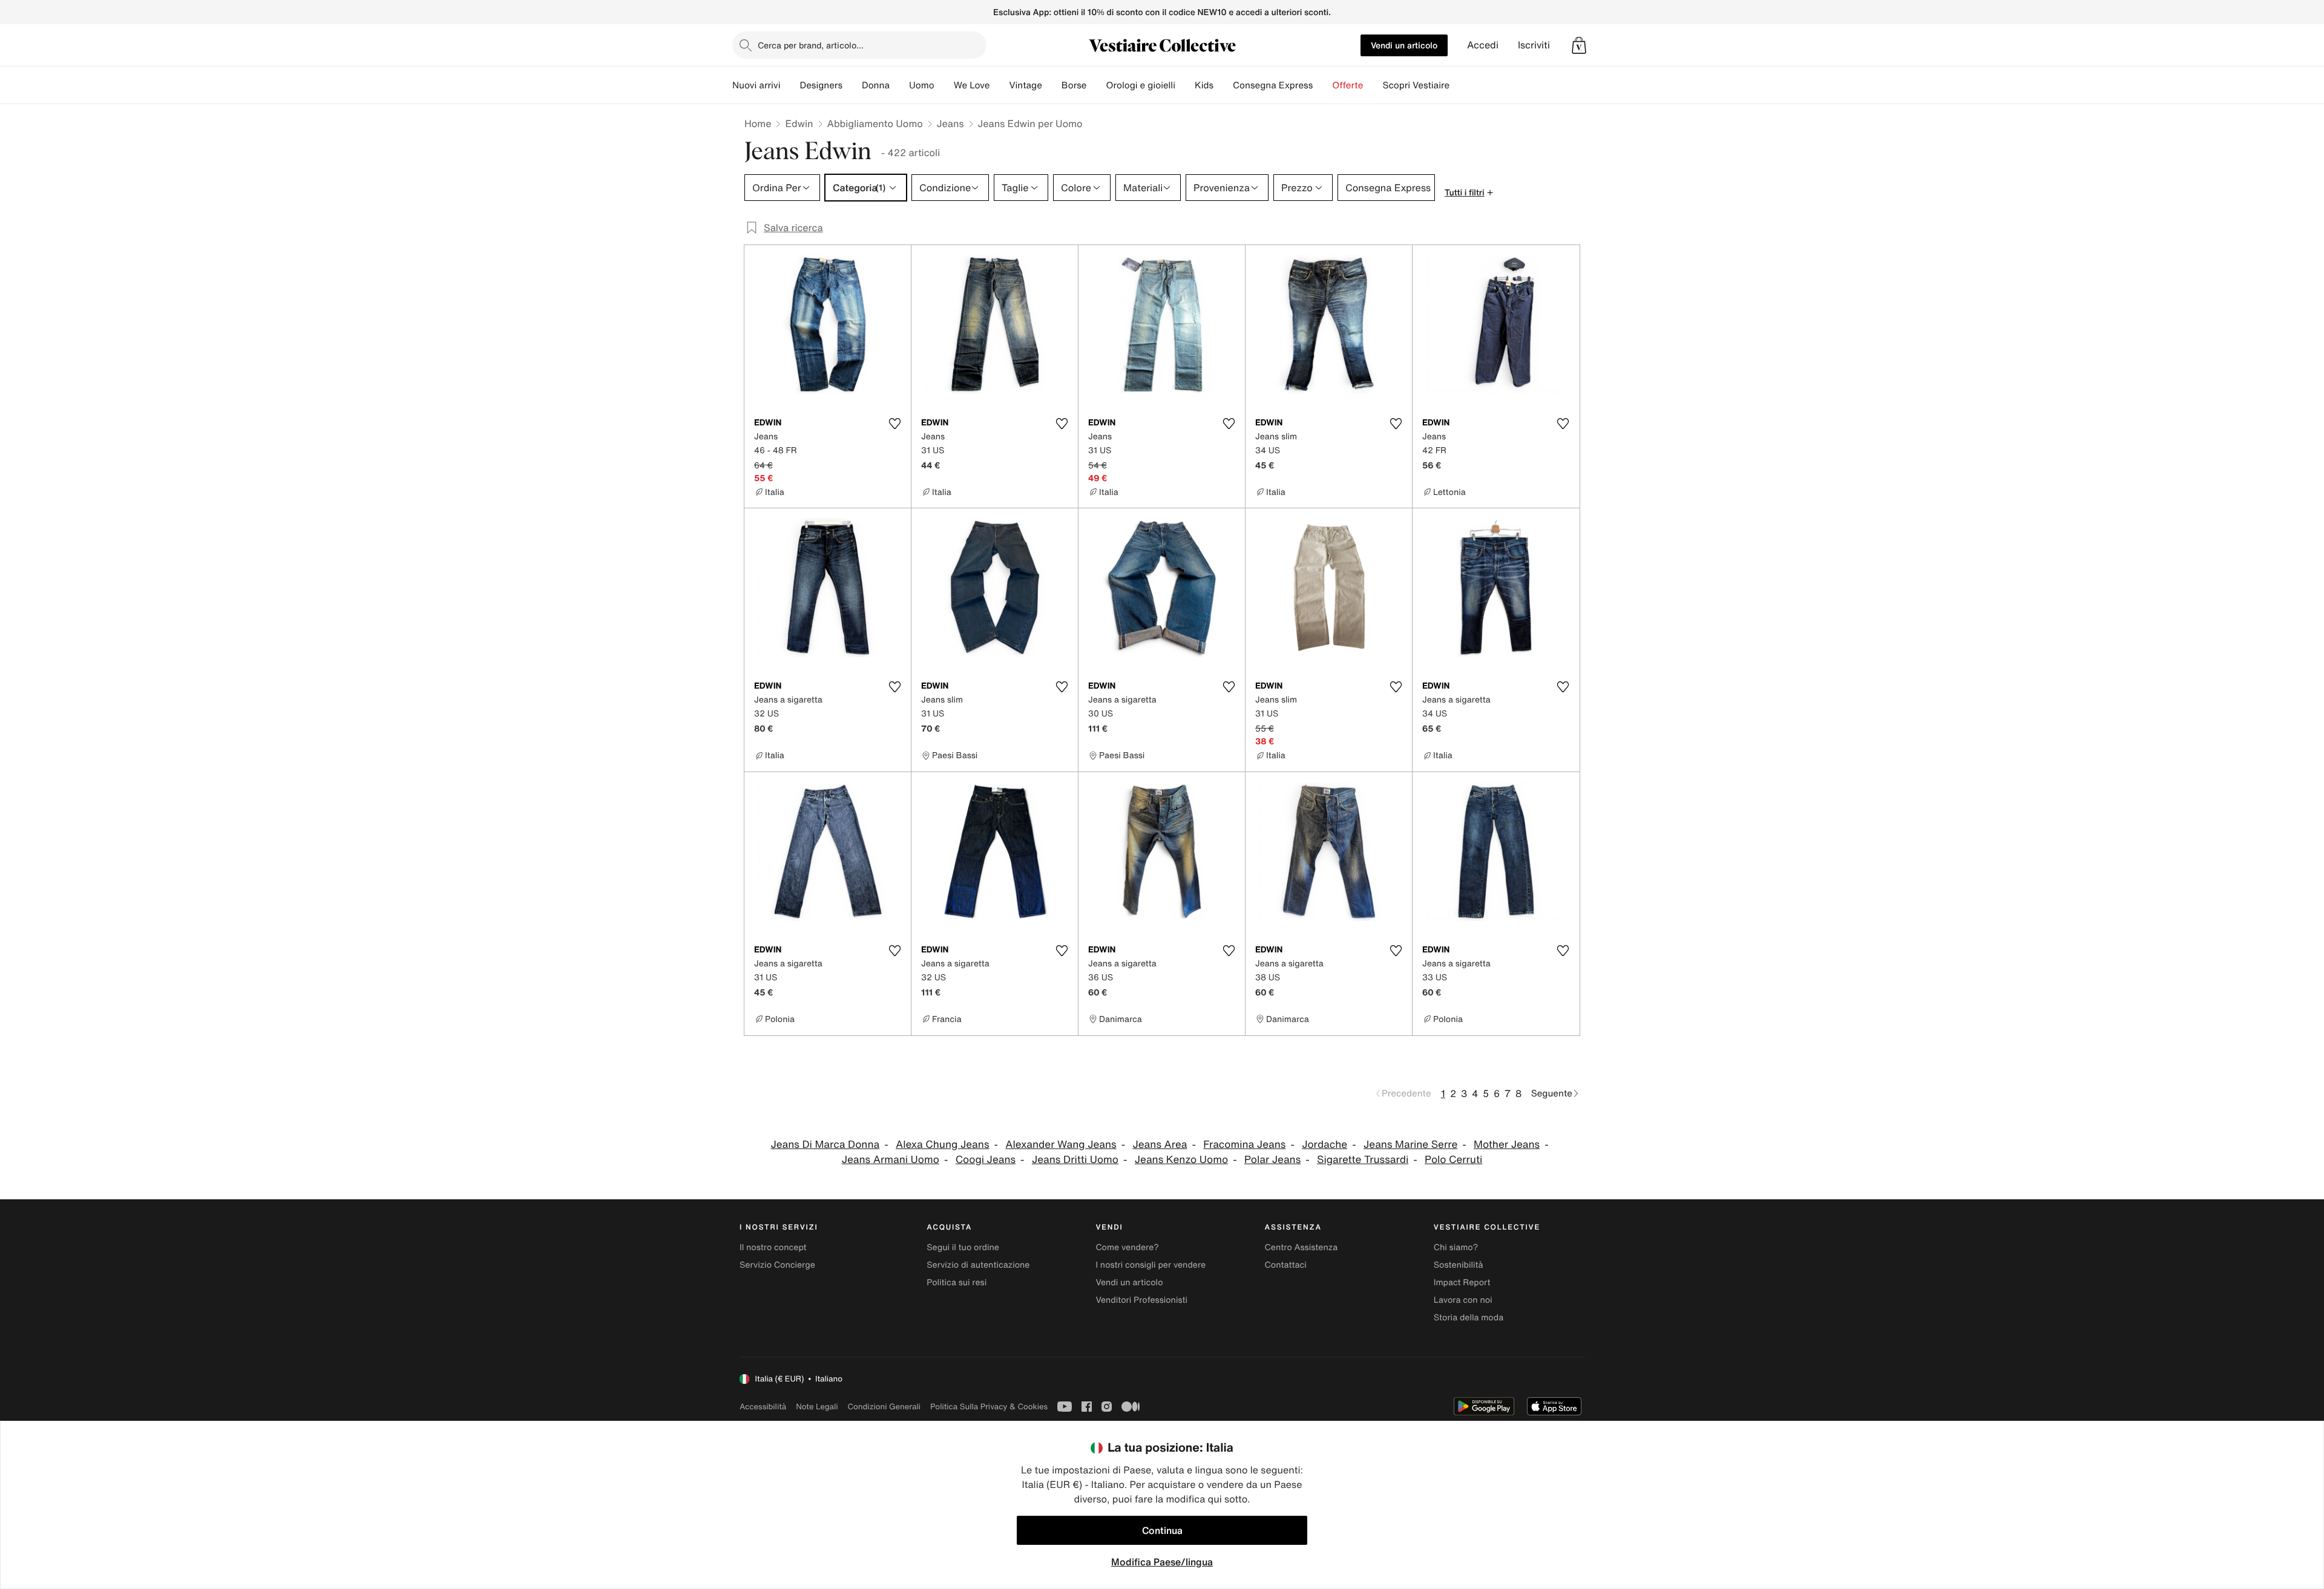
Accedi (1483, 45)
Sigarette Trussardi (1363, 1160)
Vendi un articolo (1404, 45)
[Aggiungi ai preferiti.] (894, 424)
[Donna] (899, 85)
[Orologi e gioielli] (1185, 85)
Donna (876, 85)
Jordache (1324, 1145)
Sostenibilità (1459, 1265)
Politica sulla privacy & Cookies (989, 1407)
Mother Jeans (1507, 1145)
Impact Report (1462, 1283)
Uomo (922, 85)
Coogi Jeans (986, 1160)
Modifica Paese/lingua (1162, 1562)
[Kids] (1223, 85)
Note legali (817, 1407)
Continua (1162, 1530)
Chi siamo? (1456, 1247)
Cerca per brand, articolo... (811, 45)
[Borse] (1096, 85)
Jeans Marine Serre (1410, 1145)
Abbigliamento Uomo (875, 123)
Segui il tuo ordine (963, 1247)
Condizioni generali (884, 1407)
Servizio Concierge (777, 1265)
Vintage (1025, 85)
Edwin (799, 123)
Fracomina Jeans (1244, 1145)
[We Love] (999, 85)
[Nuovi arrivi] (790, 85)
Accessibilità (763, 1407)
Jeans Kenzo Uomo (1181, 1160)
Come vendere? (1127, 1247)
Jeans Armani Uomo (891, 1160)
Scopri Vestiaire (1416, 85)
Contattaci (1286, 1265)
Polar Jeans (1272, 1160)
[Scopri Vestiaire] (1459, 85)
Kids (1204, 85)
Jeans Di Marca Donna (825, 1145)
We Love (972, 85)
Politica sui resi (957, 1283)
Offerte (1347, 85)
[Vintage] (1052, 85)
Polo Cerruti (1453, 1160)
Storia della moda (1469, 1318)
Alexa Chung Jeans (942, 1145)
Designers (821, 85)
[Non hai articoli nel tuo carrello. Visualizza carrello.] (1579, 45)
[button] (1579, 45)
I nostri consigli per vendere (1151, 1265)
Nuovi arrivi (756, 85)
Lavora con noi (1463, 1300)
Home (758, 123)
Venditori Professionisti (1141, 1300)
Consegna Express (1273, 85)
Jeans (950, 123)
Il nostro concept (773, 1247)
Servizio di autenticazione (978, 1265)
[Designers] (852, 85)
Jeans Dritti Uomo (1075, 1160)
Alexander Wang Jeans (1061, 1145)
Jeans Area (1160, 1145)
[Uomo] (944, 85)
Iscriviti (1534, 45)
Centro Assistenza (1302, 1247)
